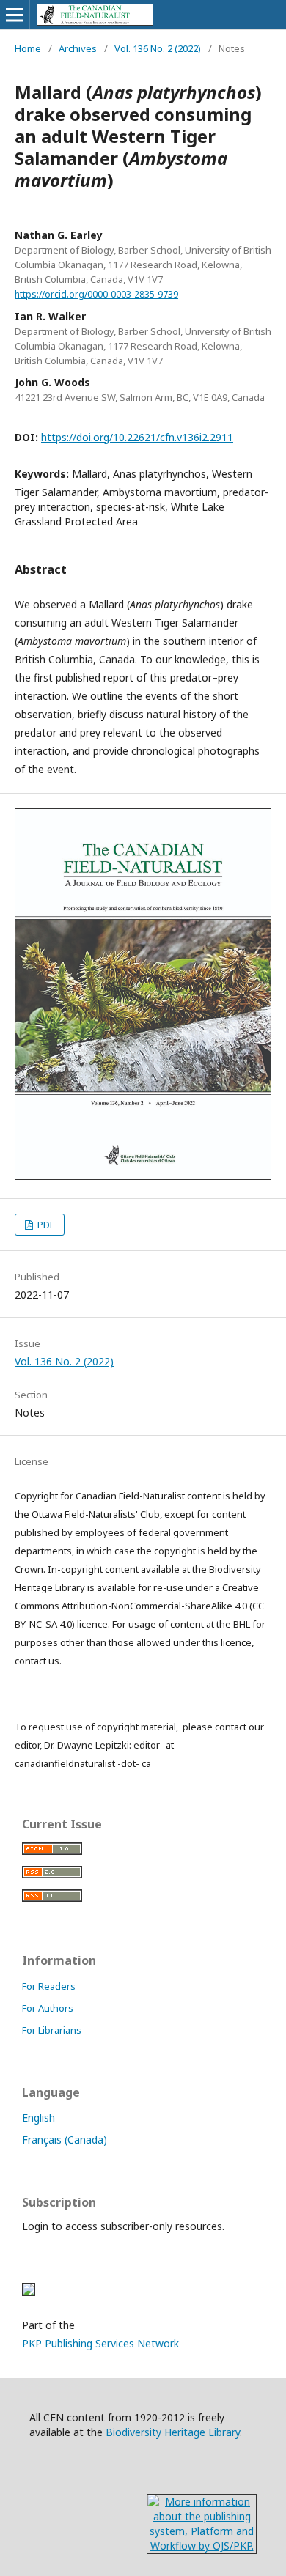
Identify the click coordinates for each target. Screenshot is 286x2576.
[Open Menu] (15, 15)
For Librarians (52, 2030)
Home (28, 48)
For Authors (48, 2008)
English (38, 2118)
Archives (78, 48)
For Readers (49, 1986)
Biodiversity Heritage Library (173, 2432)
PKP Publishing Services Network (100, 2343)
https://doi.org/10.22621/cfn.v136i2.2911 (137, 437)
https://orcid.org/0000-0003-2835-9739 (96, 294)
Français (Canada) (65, 2140)
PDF (45, 1225)
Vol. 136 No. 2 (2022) (158, 48)
